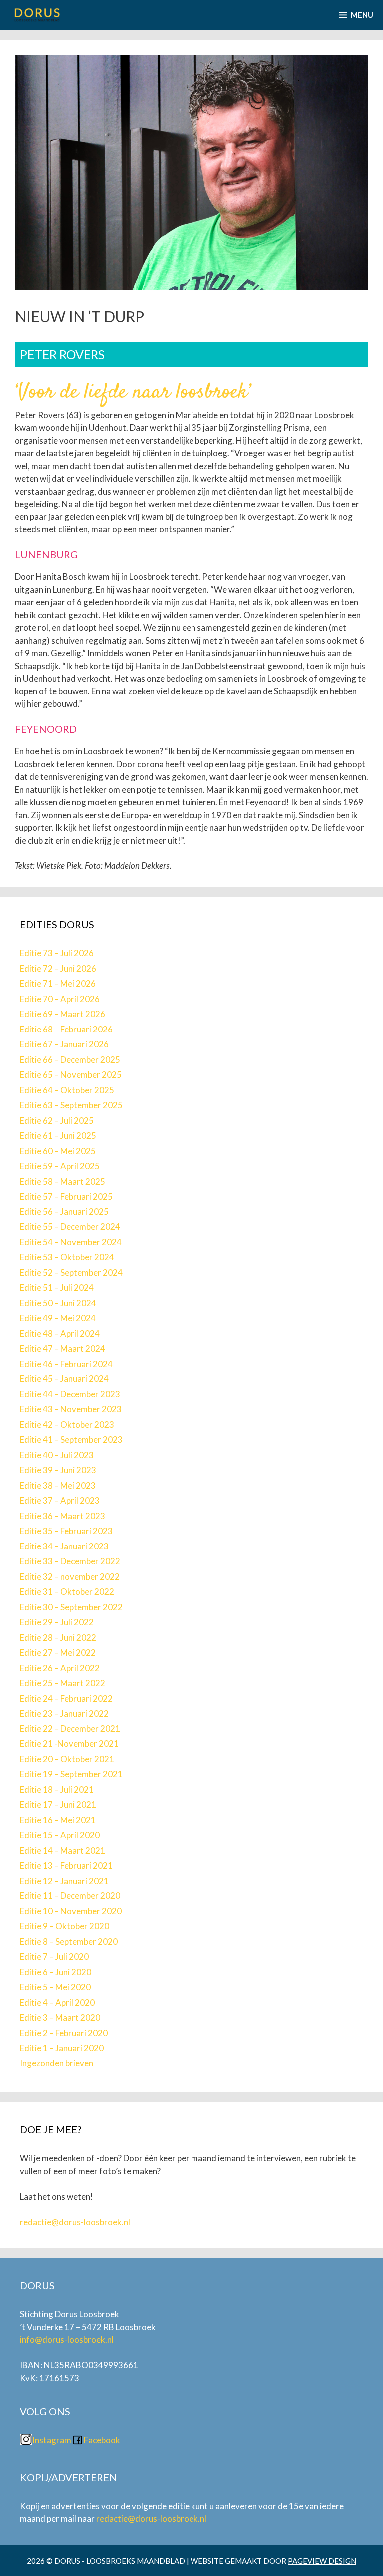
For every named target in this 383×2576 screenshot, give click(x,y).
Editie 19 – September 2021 (71, 1774)
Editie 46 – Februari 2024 (66, 1364)
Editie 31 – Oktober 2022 (67, 1592)
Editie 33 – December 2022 (70, 1561)
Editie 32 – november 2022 (70, 1577)
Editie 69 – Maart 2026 (63, 1014)
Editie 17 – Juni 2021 (58, 1804)
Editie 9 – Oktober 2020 (65, 1926)
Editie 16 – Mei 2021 (58, 1820)
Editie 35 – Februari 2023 (66, 1531)
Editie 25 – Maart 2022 (63, 1683)
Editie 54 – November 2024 (71, 1242)
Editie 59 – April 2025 (60, 1166)
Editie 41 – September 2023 (71, 1440)
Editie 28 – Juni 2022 (58, 1637)
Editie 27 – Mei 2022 (58, 1652)
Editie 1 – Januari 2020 (62, 2048)
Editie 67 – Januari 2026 (64, 1044)
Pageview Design (322, 2561)
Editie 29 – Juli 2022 (57, 1622)
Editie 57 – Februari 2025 (66, 1196)
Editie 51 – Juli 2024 (57, 1288)
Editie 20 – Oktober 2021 (67, 1759)
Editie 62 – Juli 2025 (57, 1120)
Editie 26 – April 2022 (60, 1668)
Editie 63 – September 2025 (71, 1105)
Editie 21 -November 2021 (69, 1744)
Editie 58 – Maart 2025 (63, 1181)
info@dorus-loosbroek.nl (68, 2339)
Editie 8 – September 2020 (69, 1942)
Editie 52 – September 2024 (71, 1273)
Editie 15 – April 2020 (60, 1835)
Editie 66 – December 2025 (70, 1060)
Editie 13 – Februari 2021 (66, 1865)
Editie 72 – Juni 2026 (58, 968)
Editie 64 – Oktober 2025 (67, 1090)
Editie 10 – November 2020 (71, 1911)
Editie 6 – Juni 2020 (56, 1972)
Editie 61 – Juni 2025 (58, 1135)
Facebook (102, 2440)
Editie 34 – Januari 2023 (64, 1546)
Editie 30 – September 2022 (71, 1607)
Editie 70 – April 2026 (60, 999)
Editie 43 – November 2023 (71, 1409)
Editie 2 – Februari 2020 (64, 2033)
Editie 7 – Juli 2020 (54, 1957)
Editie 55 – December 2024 (70, 1227)
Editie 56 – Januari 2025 (64, 1212)
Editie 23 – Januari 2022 (64, 1713)
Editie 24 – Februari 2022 (66, 1698)
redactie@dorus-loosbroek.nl (75, 2222)
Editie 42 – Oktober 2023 (67, 1425)
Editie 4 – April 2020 (57, 2002)
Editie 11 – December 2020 (70, 1896)
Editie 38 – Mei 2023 (58, 1485)
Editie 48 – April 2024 (60, 1333)
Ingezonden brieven (57, 2063)
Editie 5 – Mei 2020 (55, 1987)
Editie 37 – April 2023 (60, 1500)
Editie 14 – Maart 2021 (63, 1850)
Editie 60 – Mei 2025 (58, 1151)
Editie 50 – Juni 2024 (58, 1303)
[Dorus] (37, 15)
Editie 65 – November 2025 (71, 1075)
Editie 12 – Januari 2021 (64, 1881)
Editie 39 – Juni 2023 (58, 1470)
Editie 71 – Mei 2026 (58, 983)
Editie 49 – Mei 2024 (58, 1318)
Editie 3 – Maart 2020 (60, 2017)
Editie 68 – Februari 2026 (66, 1029)
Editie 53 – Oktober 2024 (67, 1257)
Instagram (52, 2440)
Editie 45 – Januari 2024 (64, 1379)
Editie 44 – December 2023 (70, 1394)
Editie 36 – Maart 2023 (63, 1516)
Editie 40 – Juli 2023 (57, 1455)
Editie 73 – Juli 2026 (57, 953)
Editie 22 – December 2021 (70, 1729)
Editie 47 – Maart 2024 (63, 1348)
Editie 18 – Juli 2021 (57, 1790)
